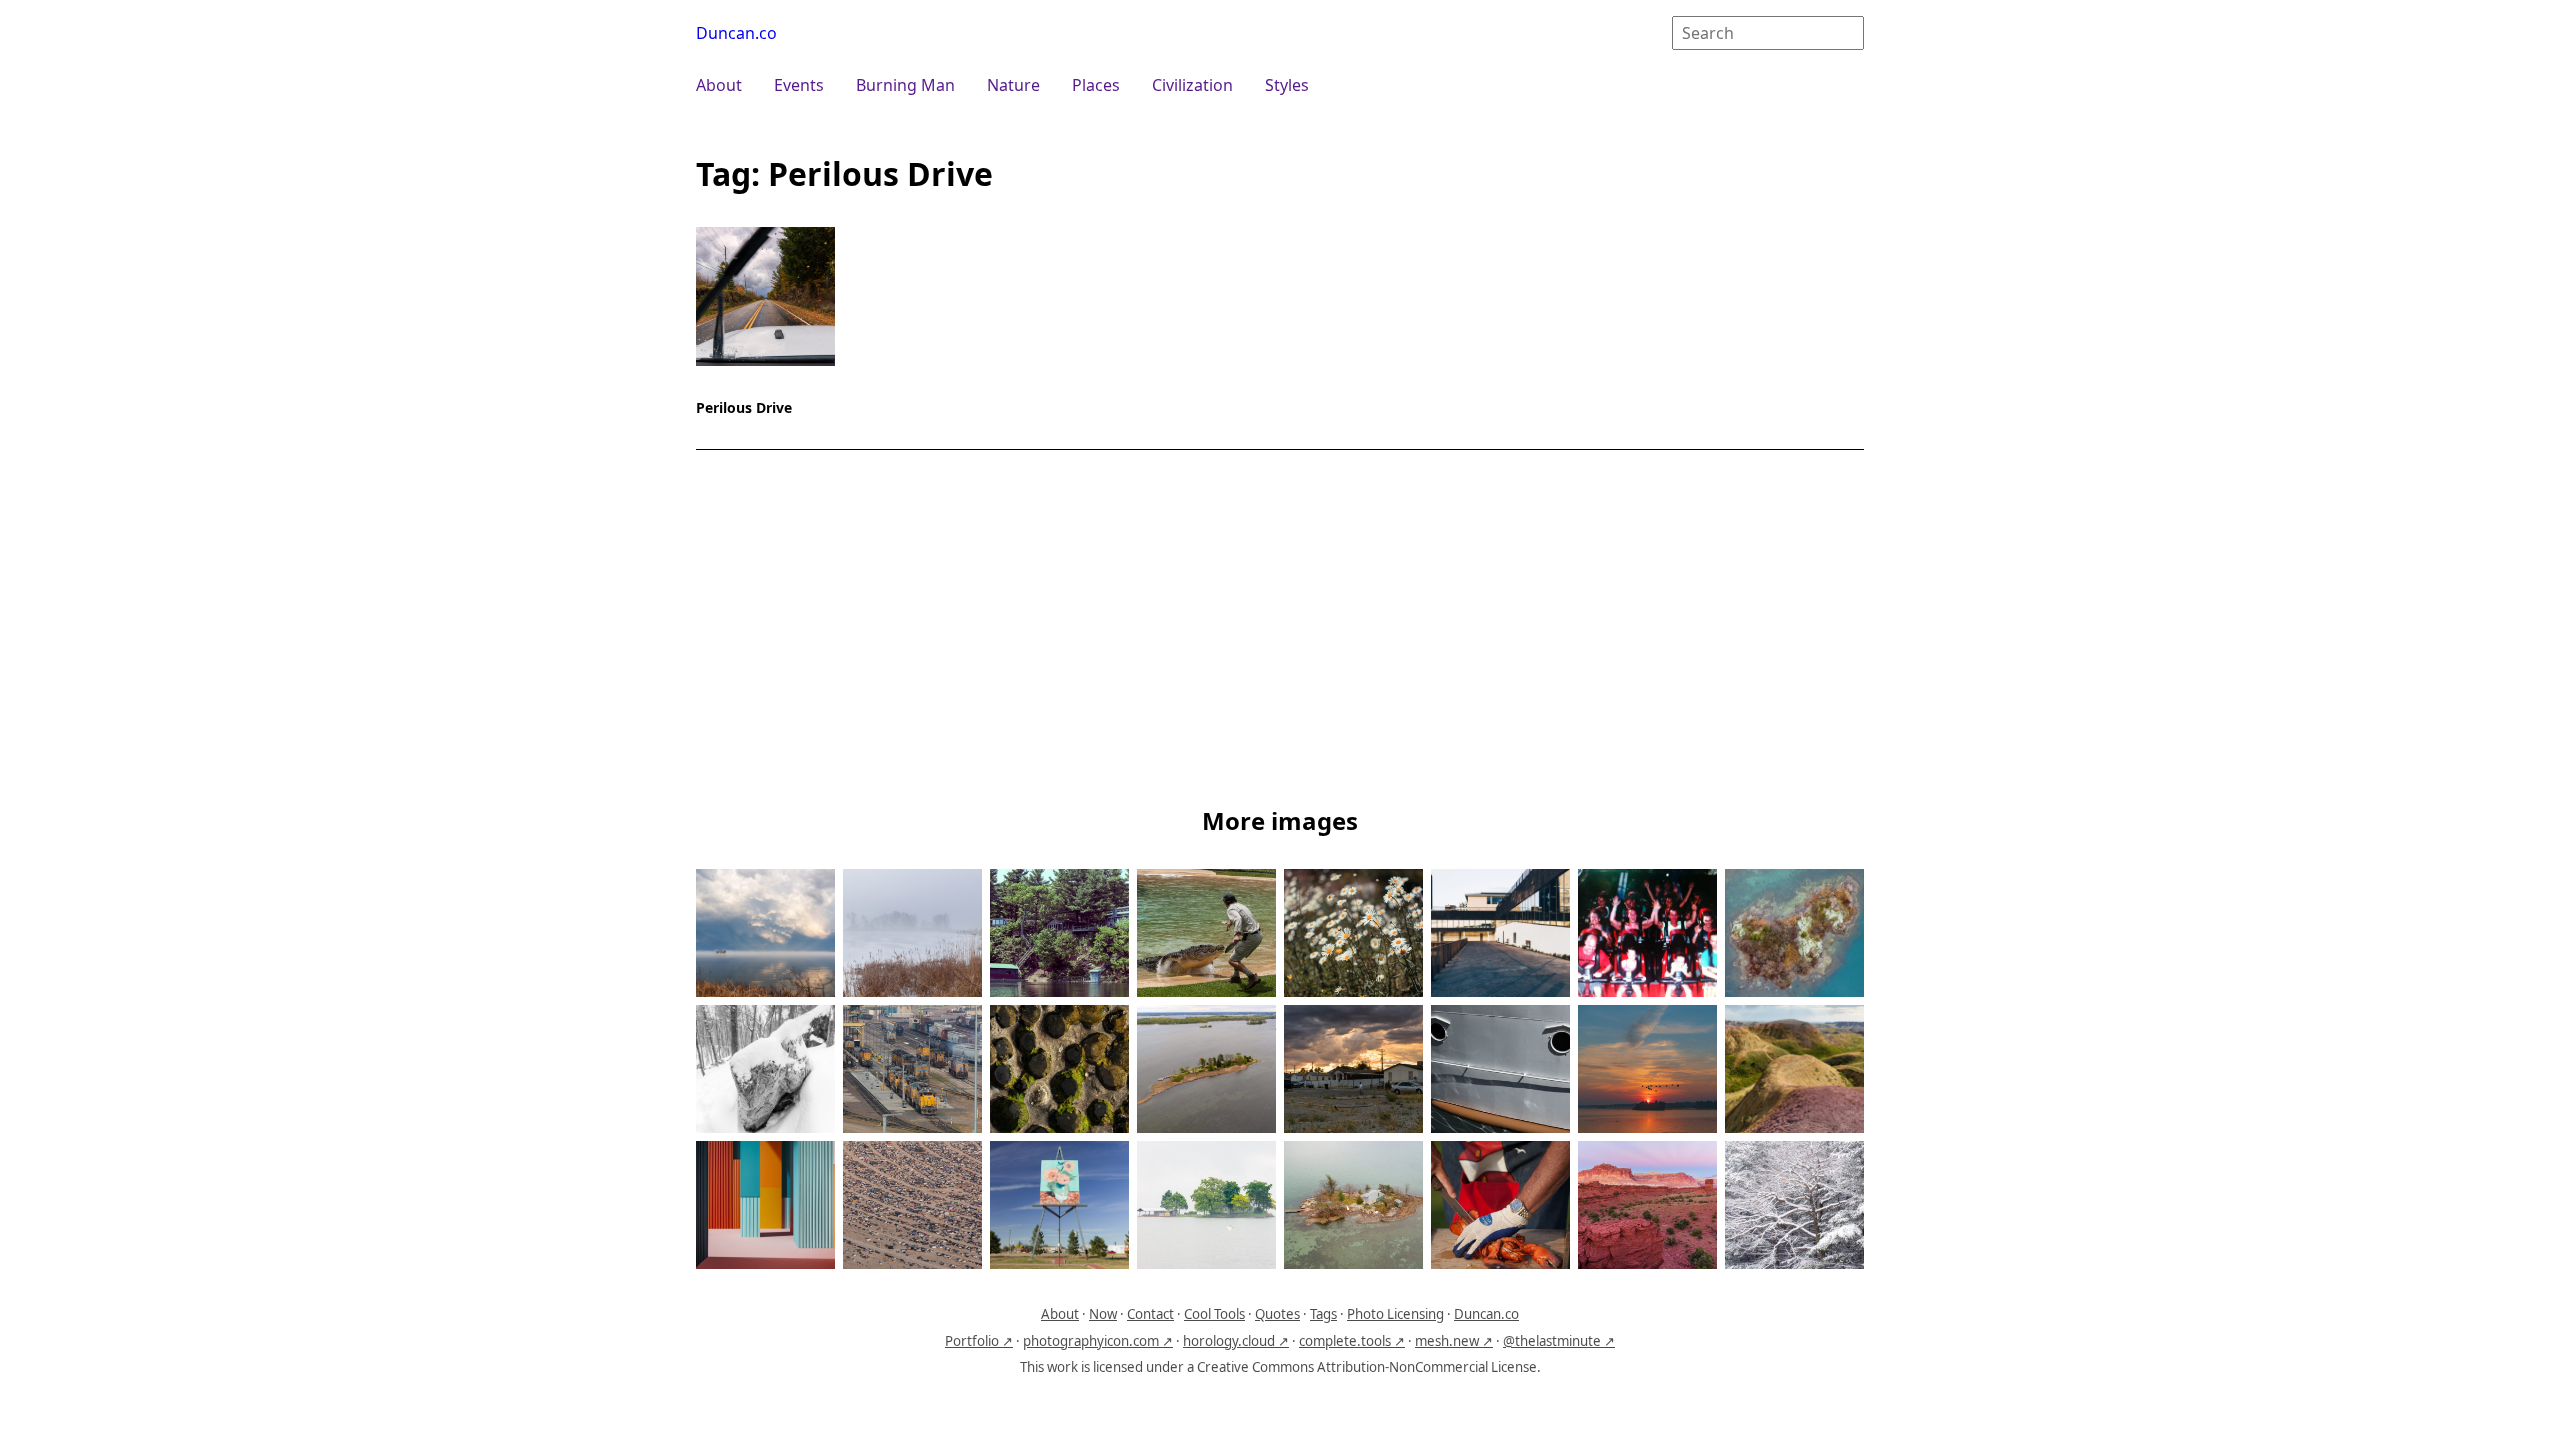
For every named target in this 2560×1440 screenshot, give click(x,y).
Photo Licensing (1395, 1314)
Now (1103, 1314)
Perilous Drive (744, 407)
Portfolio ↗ (979, 1341)
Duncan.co (736, 33)
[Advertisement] (1280, 632)
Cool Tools (1214, 1314)
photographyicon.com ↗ (1098, 1341)
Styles (1287, 85)
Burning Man (905, 85)
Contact (1150, 1314)
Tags (1323, 1314)
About (719, 85)
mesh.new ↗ (1454, 1341)
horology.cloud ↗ (1236, 1341)
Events (799, 85)
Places (1096, 85)
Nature (1013, 85)
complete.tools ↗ (1352, 1341)
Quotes (1277, 1314)
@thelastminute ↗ (1559, 1341)
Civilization (1192, 85)
